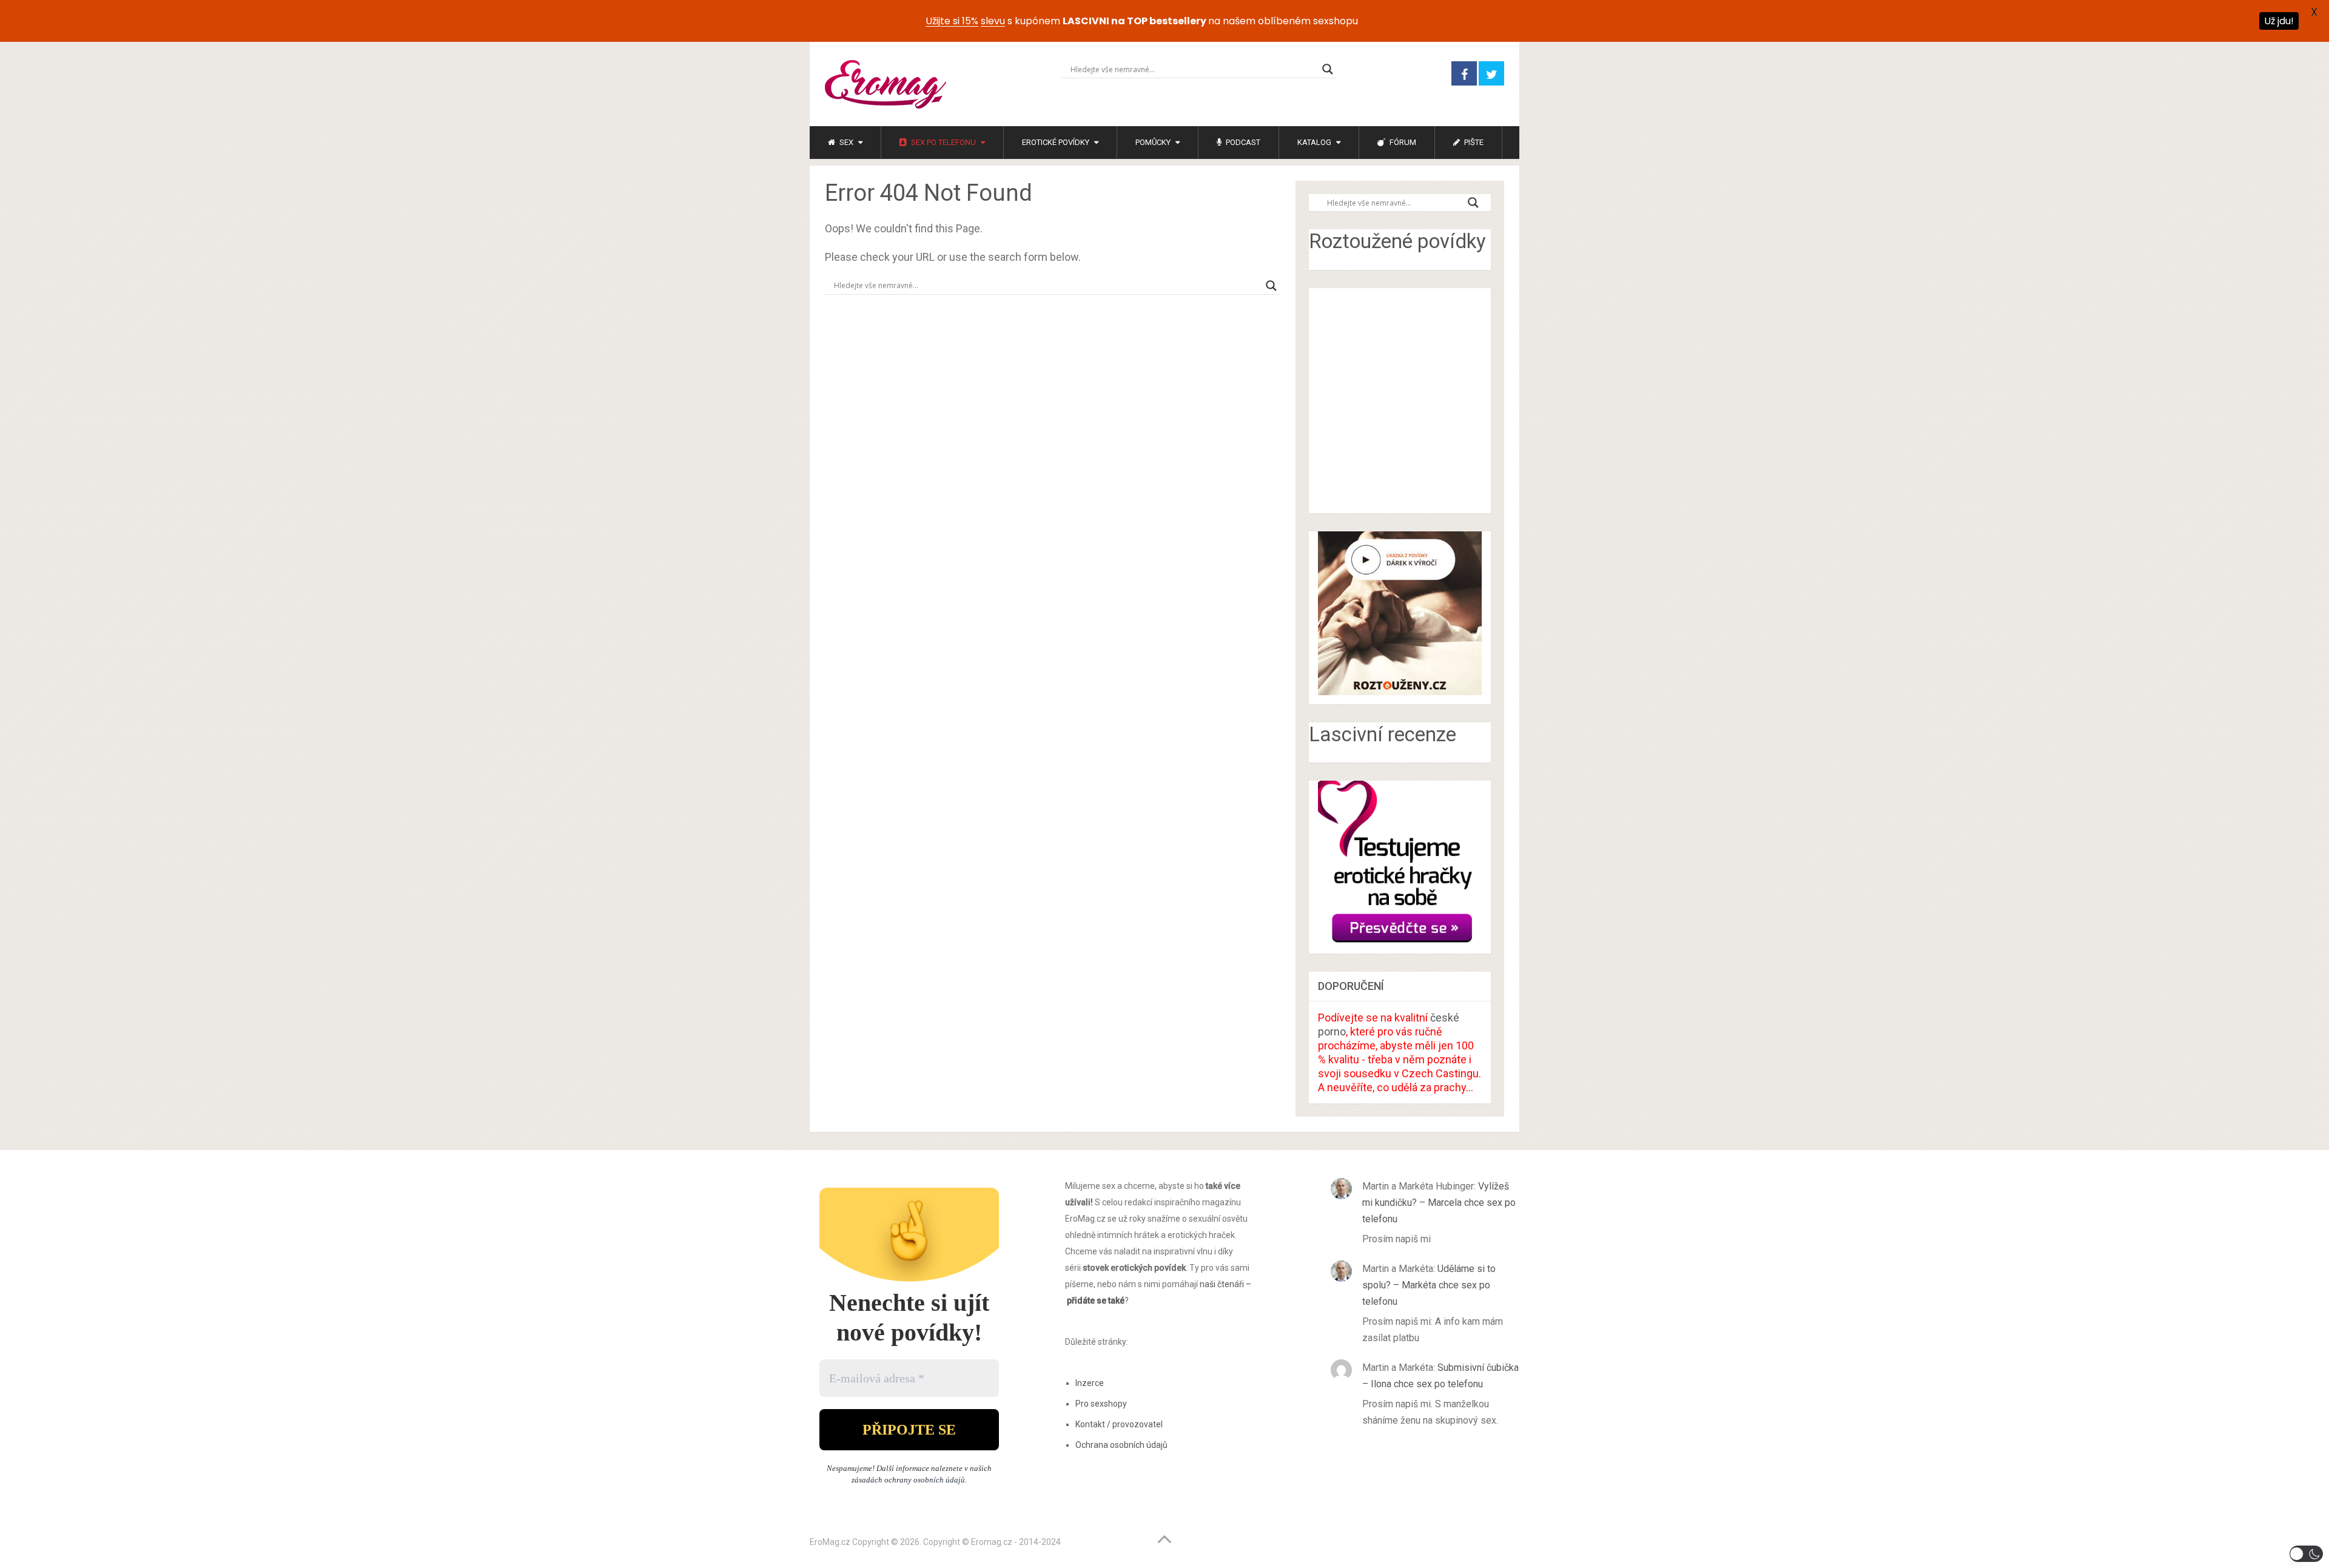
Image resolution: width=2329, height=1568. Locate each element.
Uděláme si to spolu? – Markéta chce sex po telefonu (1429, 1285)
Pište (1473, 142)
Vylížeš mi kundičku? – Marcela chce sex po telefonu (1439, 1203)
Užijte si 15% (952, 21)
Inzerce (1090, 1383)
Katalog (1314, 142)
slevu (993, 21)
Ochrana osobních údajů (1121, 1445)
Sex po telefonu (943, 142)
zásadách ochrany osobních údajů (908, 1480)
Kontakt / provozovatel (1119, 1424)
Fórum (1402, 142)
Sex (845, 142)
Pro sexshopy (1101, 1404)
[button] (2306, 1554)
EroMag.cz (830, 1542)
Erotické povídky (1056, 142)
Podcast (1242, 142)
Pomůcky (1153, 142)
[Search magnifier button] (1328, 69)
